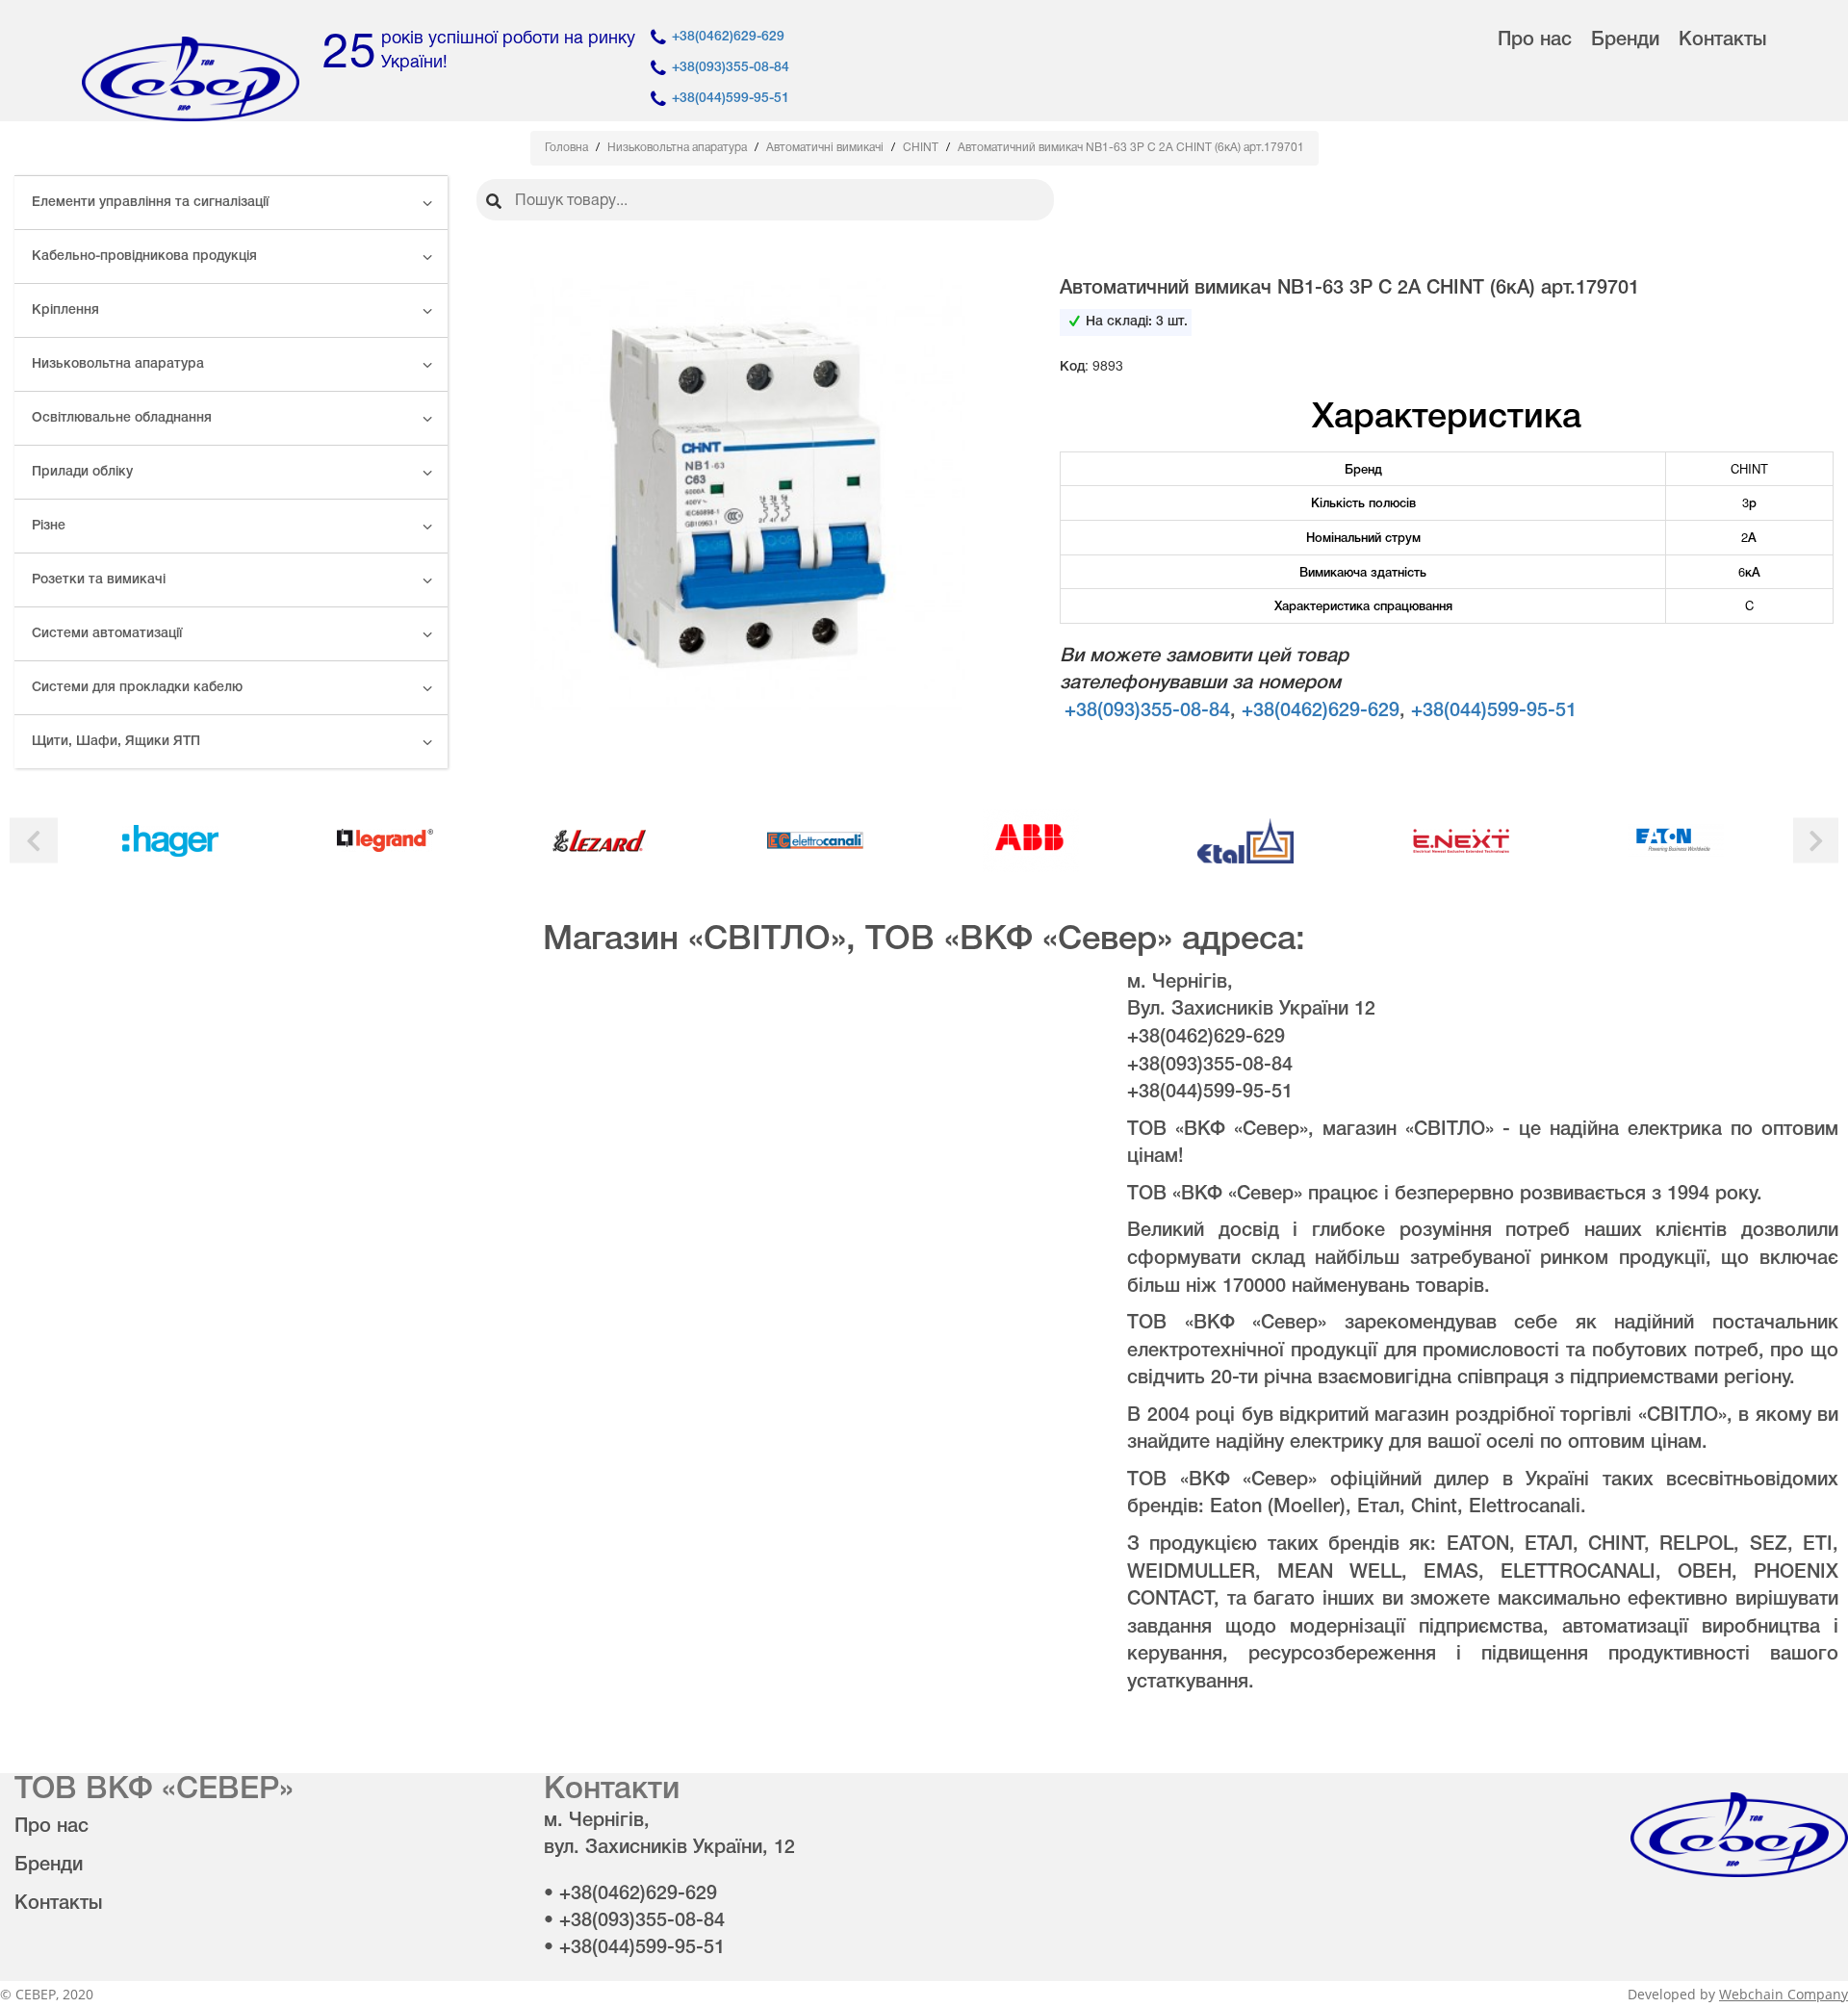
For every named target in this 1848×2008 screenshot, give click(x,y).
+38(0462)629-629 (728, 37)
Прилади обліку (82, 472)
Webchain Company (1784, 1994)
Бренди (1625, 40)
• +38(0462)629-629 (630, 1894)
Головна (568, 148)
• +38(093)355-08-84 (634, 1921)
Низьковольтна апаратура (118, 364)
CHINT (922, 148)
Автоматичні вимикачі (826, 148)
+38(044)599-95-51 (731, 99)
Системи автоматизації (107, 634)
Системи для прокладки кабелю (137, 688)
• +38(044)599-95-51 (634, 1948)
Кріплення (65, 310)
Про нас (1535, 40)
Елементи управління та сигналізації (150, 203)
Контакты (1722, 40)
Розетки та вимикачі (99, 580)
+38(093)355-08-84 (731, 68)
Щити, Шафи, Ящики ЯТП (116, 742)
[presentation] (34, 841)
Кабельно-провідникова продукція (144, 257)
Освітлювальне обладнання (122, 418)
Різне (49, 526)
